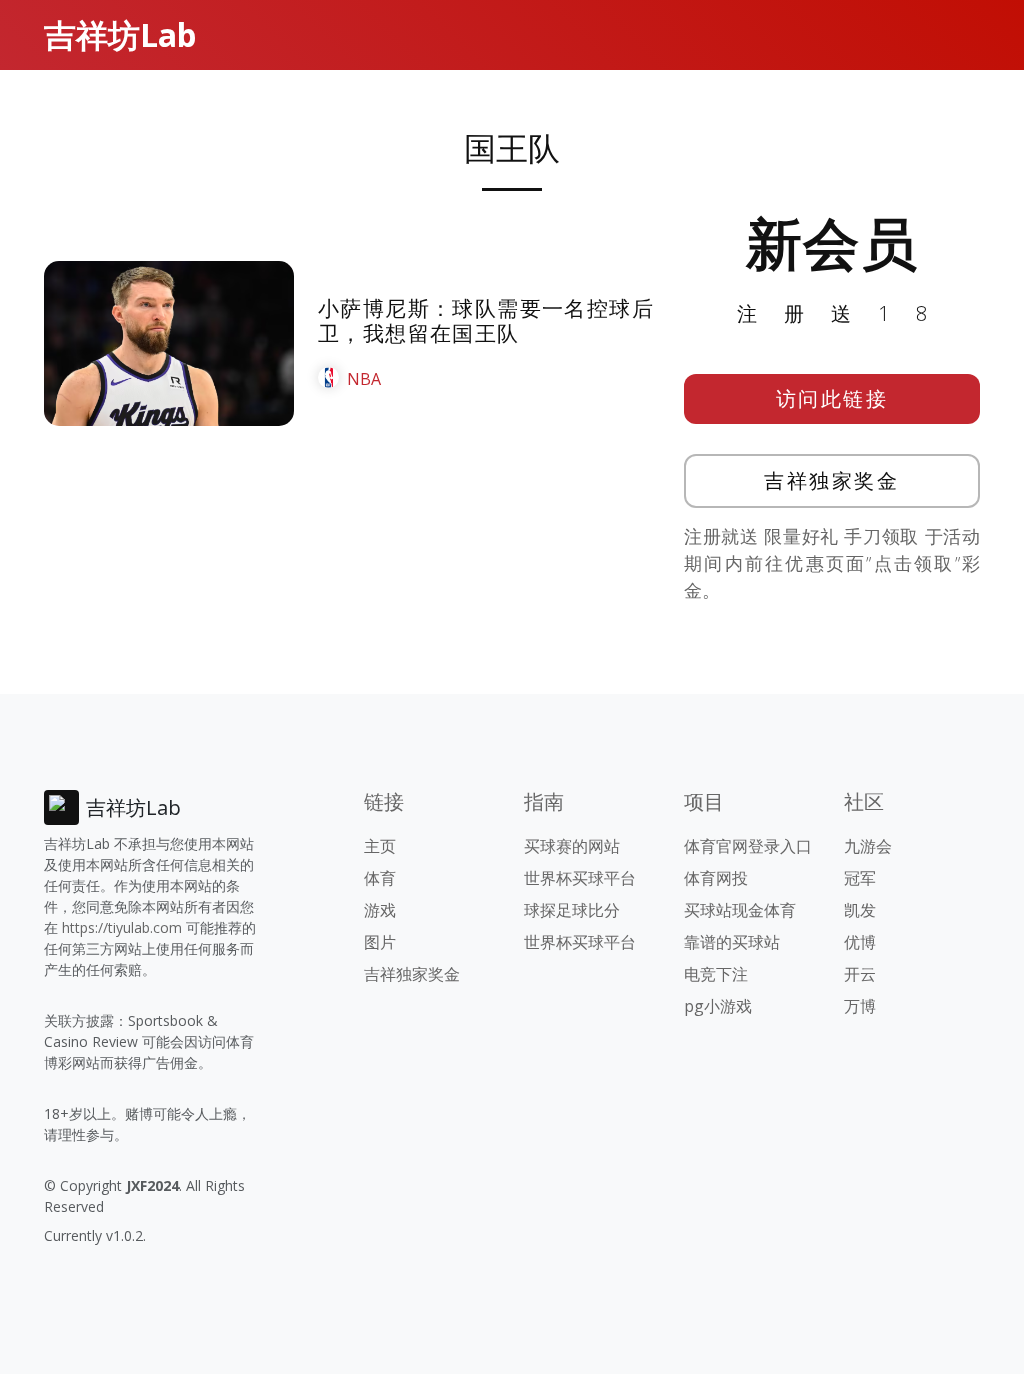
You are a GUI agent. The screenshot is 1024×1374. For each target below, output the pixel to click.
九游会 (868, 846)
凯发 (860, 910)
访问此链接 (832, 398)
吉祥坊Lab (120, 34)
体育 (380, 878)
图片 (380, 942)
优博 (860, 942)
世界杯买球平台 (580, 878)
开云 (860, 974)
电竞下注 (716, 974)
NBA (364, 379)
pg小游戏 (718, 1006)
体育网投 (716, 878)
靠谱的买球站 (732, 942)
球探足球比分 (572, 910)
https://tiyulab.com (122, 927)
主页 (380, 846)
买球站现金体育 (740, 910)
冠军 (860, 878)
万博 (860, 1006)
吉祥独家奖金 (831, 480)
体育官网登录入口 (748, 846)
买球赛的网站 (572, 846)
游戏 (380, 910)
